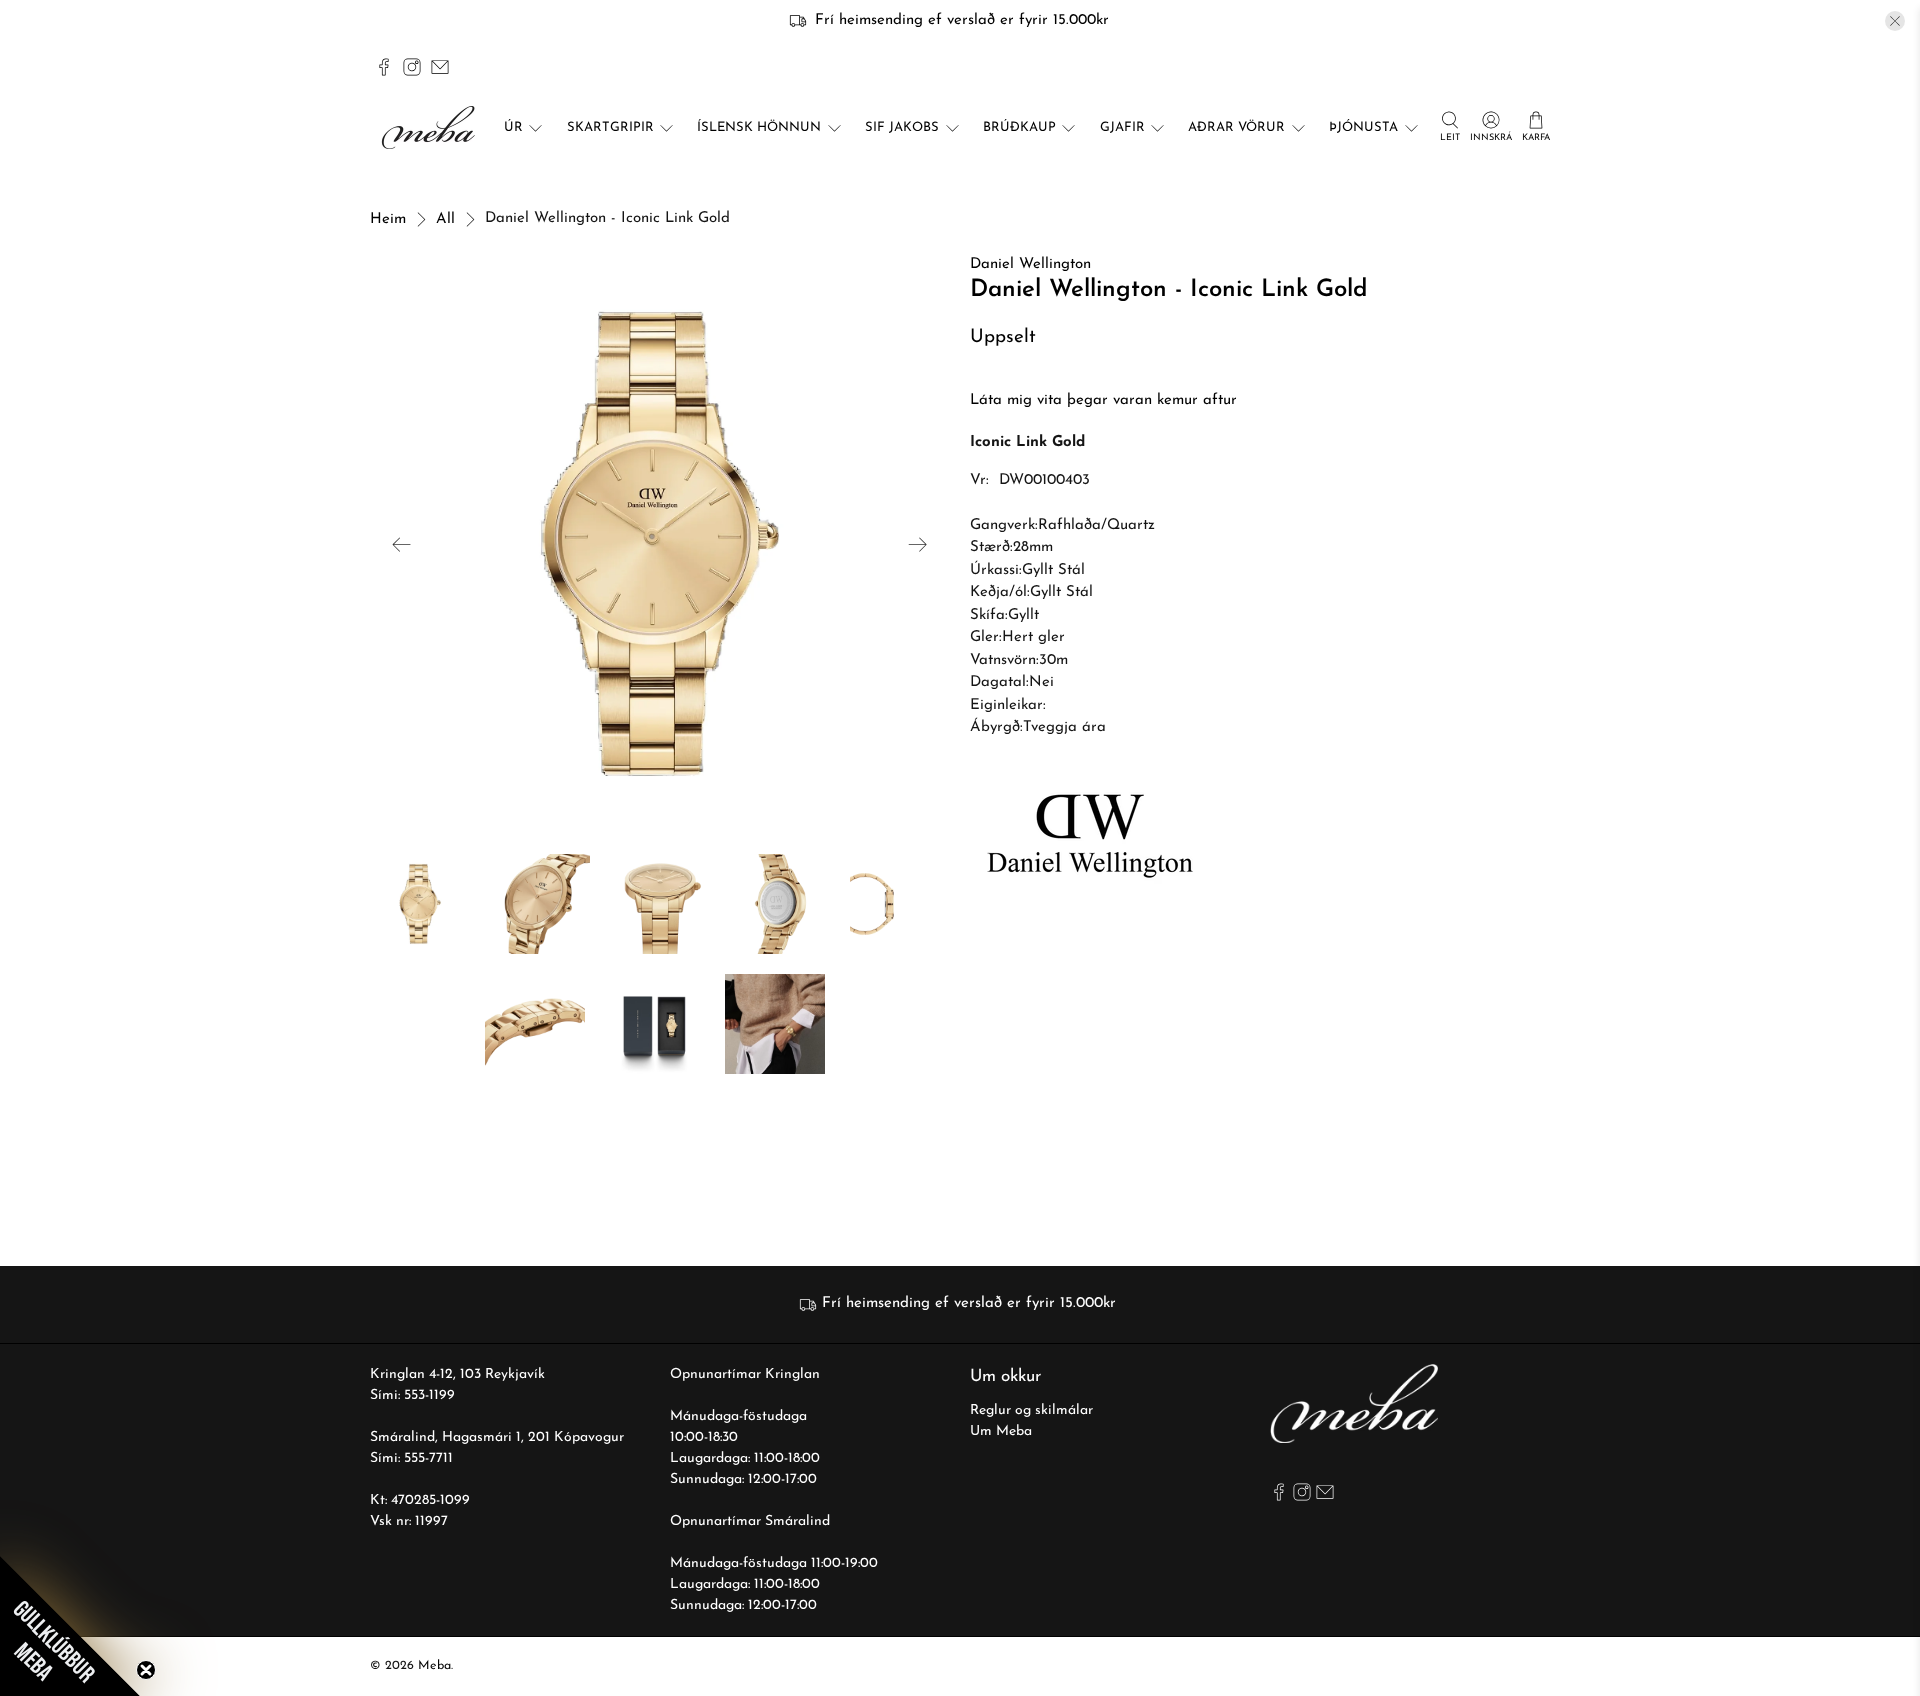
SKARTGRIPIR (610, 127)
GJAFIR (1122, 127)
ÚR (513, 127)
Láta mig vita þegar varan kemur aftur (1103, 400)
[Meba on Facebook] (384, 67)
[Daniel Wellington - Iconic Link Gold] (660, 544)
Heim (388, 219)
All (445, 219)
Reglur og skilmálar (1031, 1410)
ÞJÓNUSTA (1363, 127)
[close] (1895, 21)
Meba (434, 1666)
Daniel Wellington (1030, 264)
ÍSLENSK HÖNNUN (759, 127)
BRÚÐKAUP (1019, 127)
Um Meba (1001, 1431)
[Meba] (431, 127)
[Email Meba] (440, 67)
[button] (70, 1626)
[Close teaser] (146, 1670)
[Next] (918, 544)
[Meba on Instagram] (412, 67)
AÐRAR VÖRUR (1236, 127)
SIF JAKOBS (902, 127)
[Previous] (402, 544)
